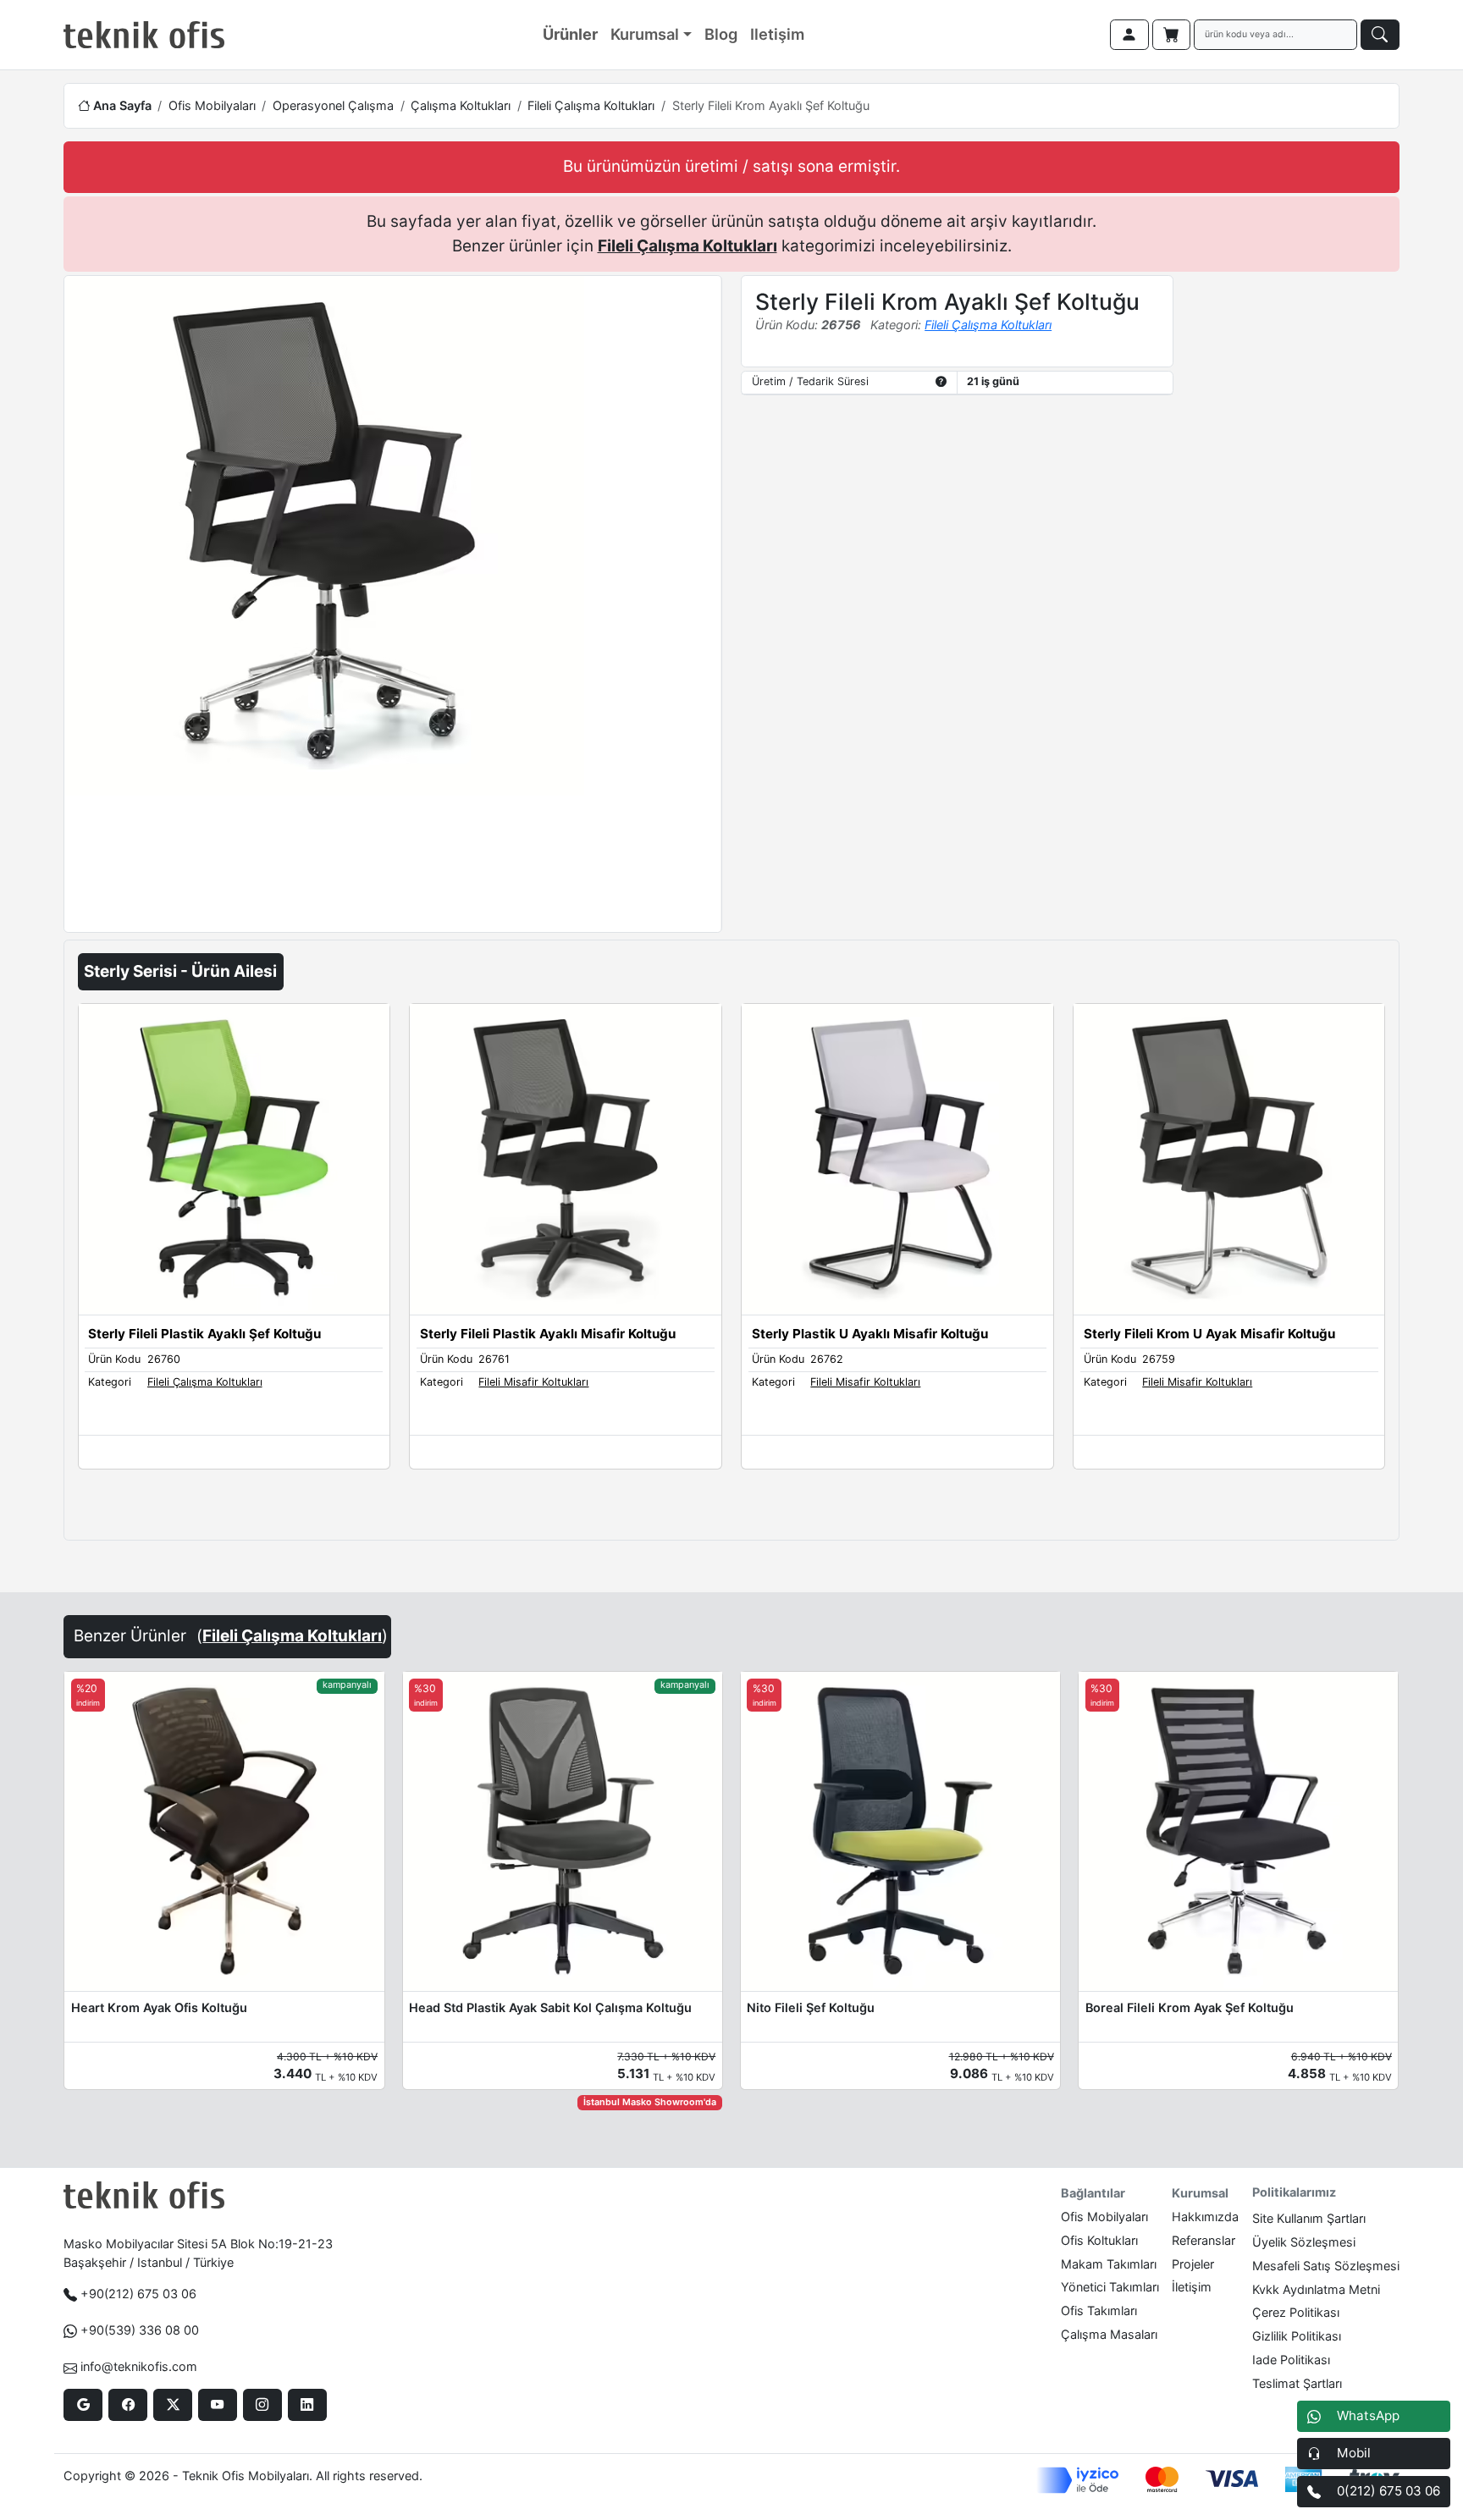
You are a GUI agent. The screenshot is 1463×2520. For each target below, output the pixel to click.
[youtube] (217, 2405)
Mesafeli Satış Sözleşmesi (1326, 2266)
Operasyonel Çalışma (333, 105)
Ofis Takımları (1099, 2310)
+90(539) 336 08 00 (140, 2330)
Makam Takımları (1109, 2264)
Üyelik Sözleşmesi (1304, 2242)
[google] (83, 2405)
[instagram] (262, 2405)
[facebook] (127, 2405)
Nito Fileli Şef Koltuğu (811, 2007)
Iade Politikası (1291, 2360)
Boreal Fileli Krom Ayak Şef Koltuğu (1190, 2007)
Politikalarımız (1294, 2192)
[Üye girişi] (1129, 35)
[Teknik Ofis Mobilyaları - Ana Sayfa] (144, 35)
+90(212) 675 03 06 (138, 2294)
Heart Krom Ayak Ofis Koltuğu (159, 2007)
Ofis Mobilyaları (212, 105)
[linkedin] (307, 2405)
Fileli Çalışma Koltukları (591, 105)
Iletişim (777, 34)
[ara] (1380, 35)
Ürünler (570, 34)
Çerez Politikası (1296, 2312)
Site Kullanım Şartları (1309, 2218)
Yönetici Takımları (1110, 2287)
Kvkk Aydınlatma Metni (1316, 2289)
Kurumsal (645, 34)
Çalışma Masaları (1109, 2334)
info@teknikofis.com (139, 2366)
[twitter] (172, 2405)
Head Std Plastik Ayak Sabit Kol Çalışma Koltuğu (550, 2007)
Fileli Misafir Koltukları (533, 1382)
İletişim (1192, 2287)
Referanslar (1204, 2240)
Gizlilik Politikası (1297, 2336)
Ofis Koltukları (1099, 2240)
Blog (721, 34)
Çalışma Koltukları (461, 105)
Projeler (1193, 2264)
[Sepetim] (1172, 35)
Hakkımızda (1205, 2217)
